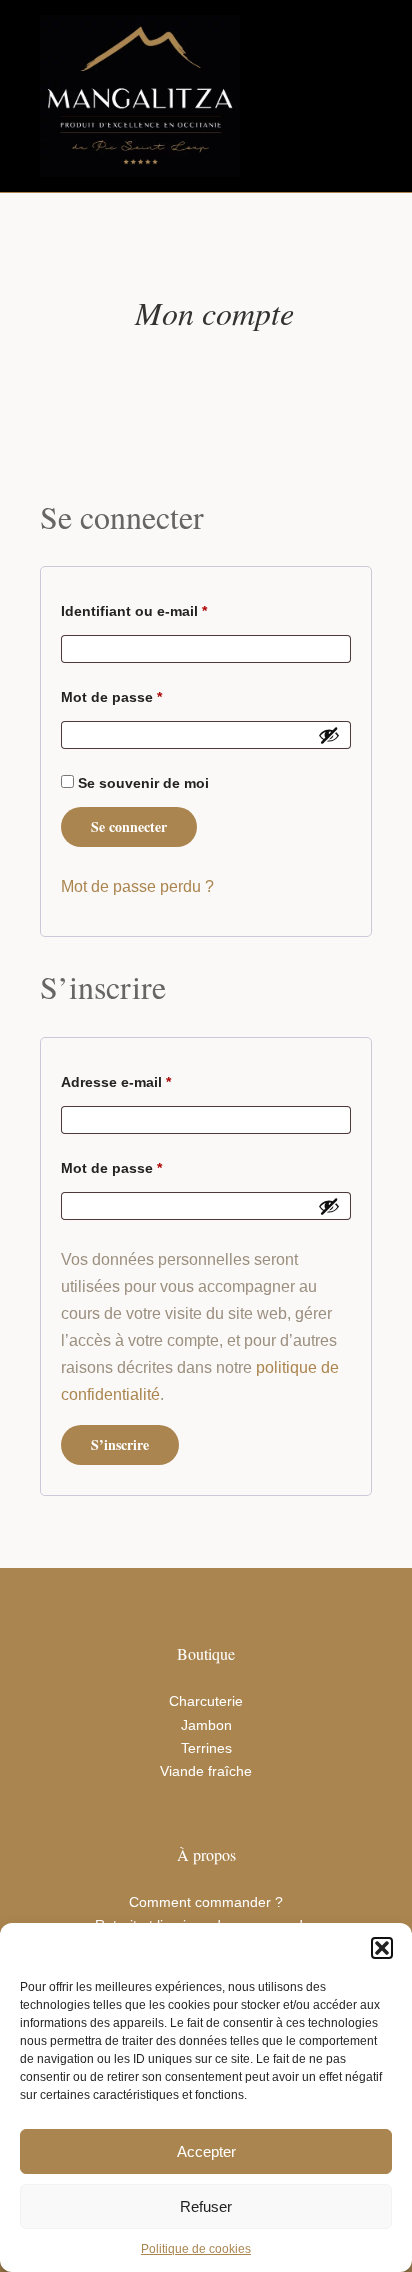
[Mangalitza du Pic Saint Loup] (140, 96)
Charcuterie (206, 1701)
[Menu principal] (354, 96)
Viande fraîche (206, 1771)
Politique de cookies (196, 2249)
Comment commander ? (206, 1902)
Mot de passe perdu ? (137, 886)
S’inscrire (120, 1444)
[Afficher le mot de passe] (329, 735)
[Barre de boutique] (313, 96)
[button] (382, 1948)
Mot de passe (149, 694)
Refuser (206, 2206)
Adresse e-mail (153, 1079)
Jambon (206, 1725)
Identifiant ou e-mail (171, 608)
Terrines (206, 1748)
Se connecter (129, 826)
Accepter (206, 2151)
